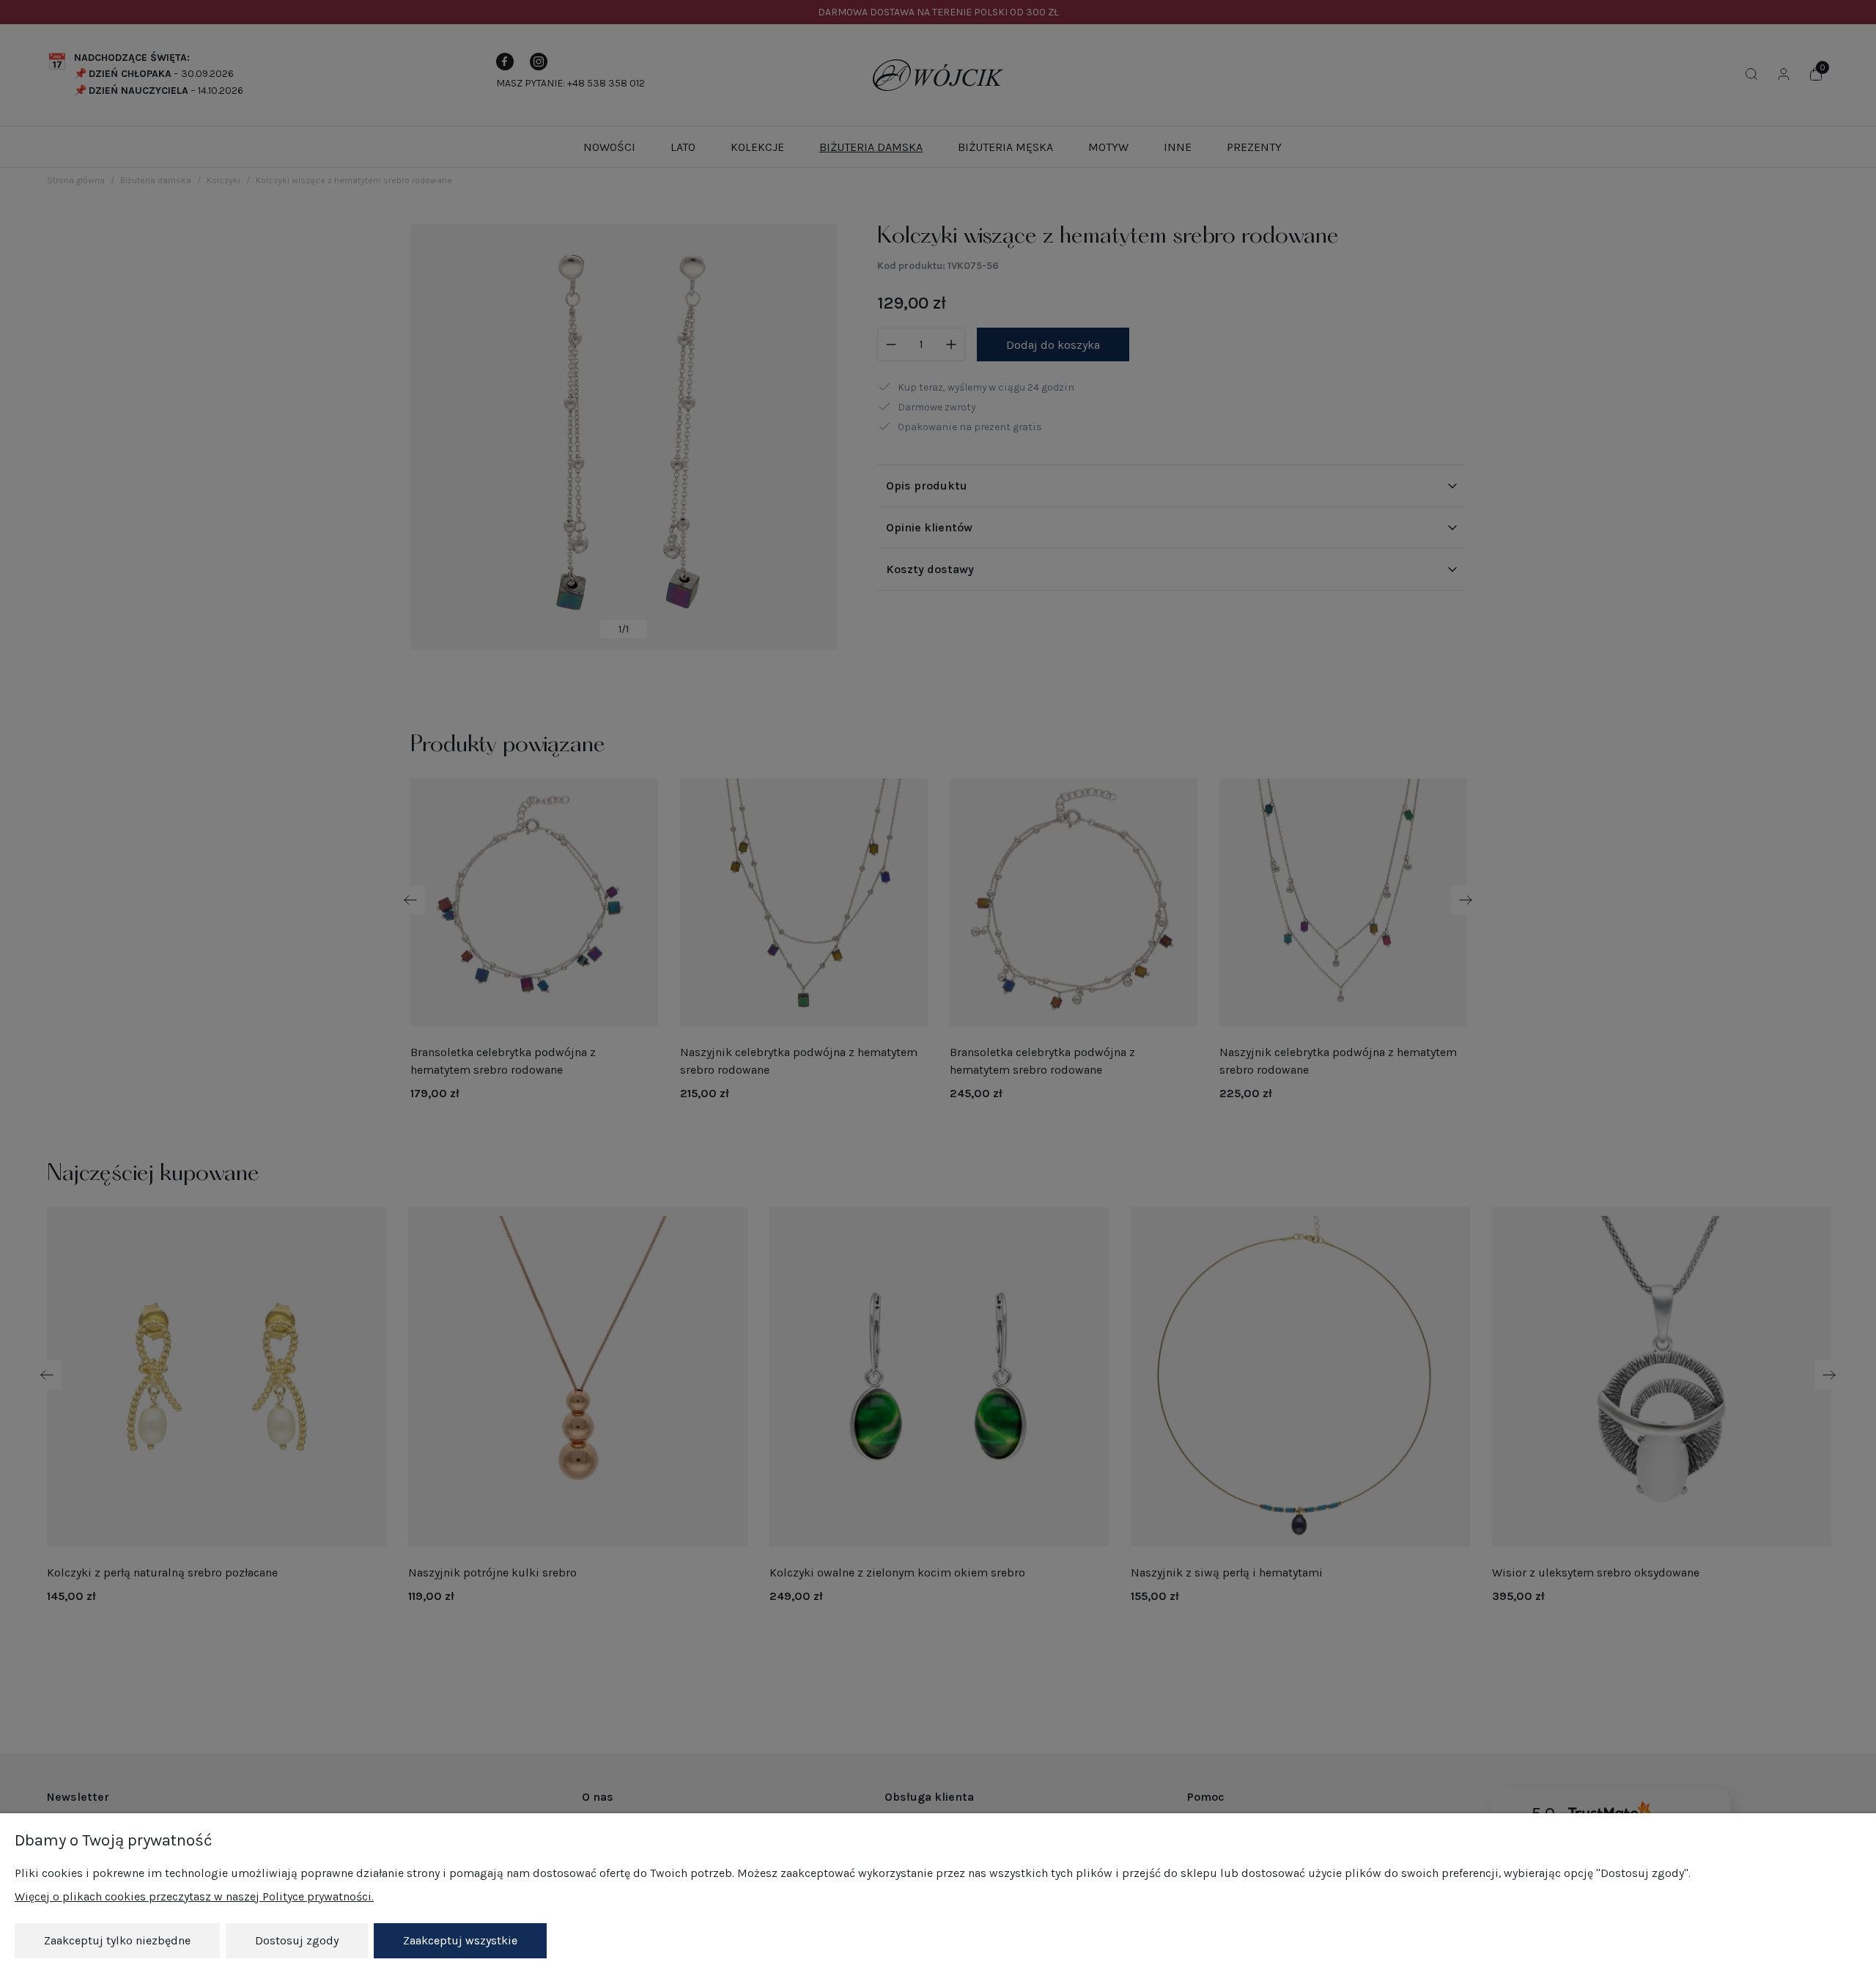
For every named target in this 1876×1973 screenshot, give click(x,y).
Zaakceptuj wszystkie (460, 1940)
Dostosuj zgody (297, 1940)
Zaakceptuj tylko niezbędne (117, 1940)
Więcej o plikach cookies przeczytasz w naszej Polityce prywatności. (194, 1896)
